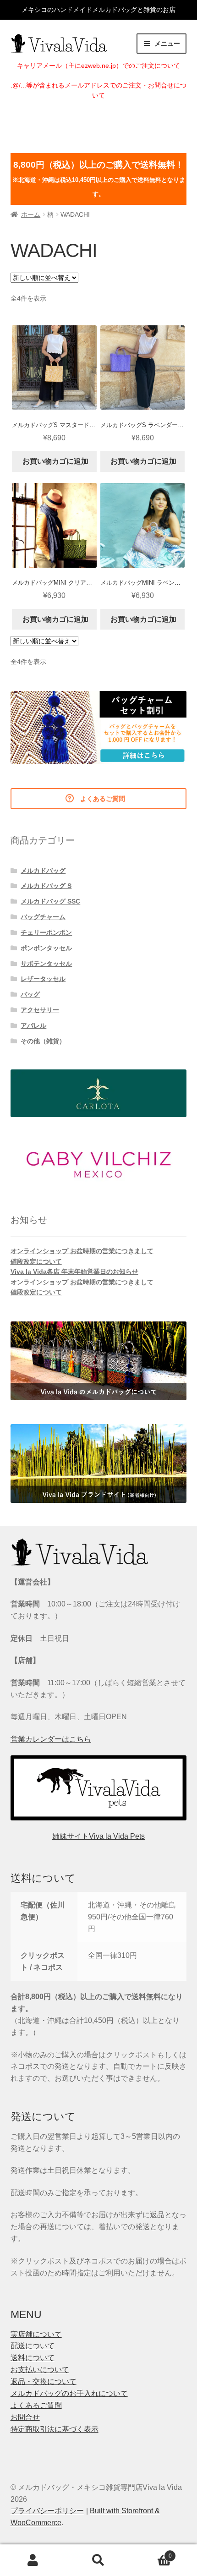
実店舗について (36, 2334)
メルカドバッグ (43, 871)
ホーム (31, 214)
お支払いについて (40, 2370)
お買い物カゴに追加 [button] (55, 461)
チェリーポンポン (46, 932)
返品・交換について (44, 2381)
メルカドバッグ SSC (50, 901)
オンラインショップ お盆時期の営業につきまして (82, 1251)
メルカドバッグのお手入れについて (69, 2393)
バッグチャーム (43, 917)
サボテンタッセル (46, 964)
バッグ (30, 994)
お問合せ (25, 2417)
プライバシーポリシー (47, 2511)
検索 (98, 2560)
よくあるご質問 (36, 2405)
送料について (33, 2358)
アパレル (33, 1025)
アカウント (33, 2560)
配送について (33, 2346)
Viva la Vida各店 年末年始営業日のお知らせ (74, 1272)
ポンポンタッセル (46, 948)
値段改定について (36, 1261)
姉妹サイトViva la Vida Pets (98, 1836)
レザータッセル (43, 979)
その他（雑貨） (43, 1041)
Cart (152, 2553)
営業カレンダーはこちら (51, 1739)
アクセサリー (40, 1010)
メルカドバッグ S (46, 886)
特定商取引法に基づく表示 (55, 2429)
